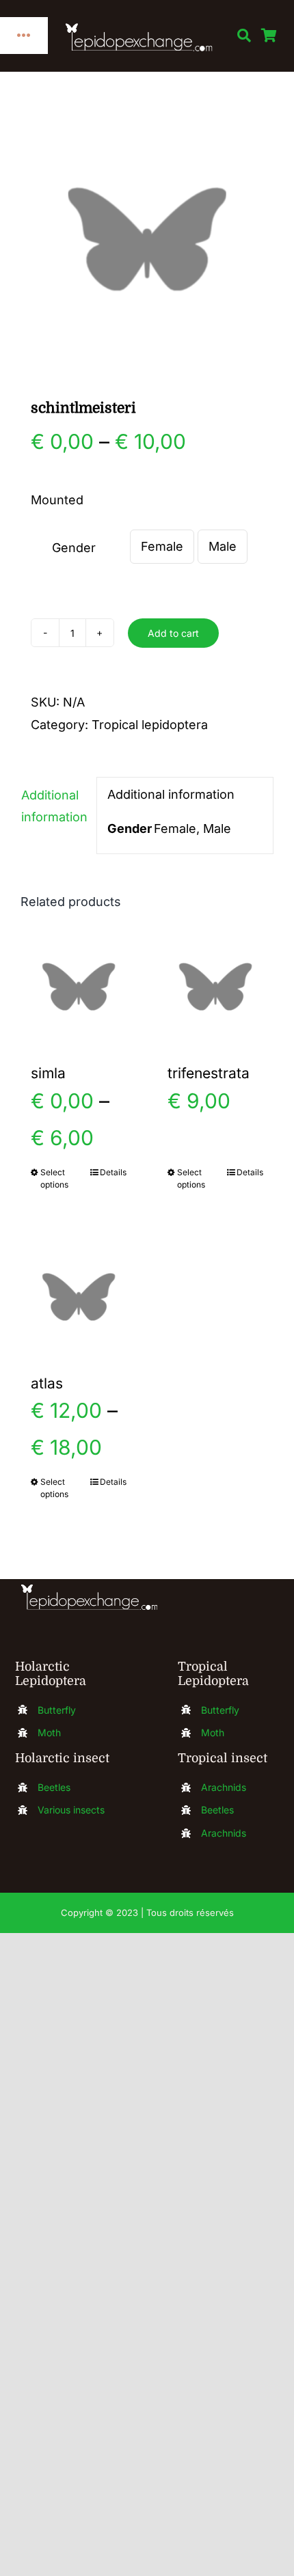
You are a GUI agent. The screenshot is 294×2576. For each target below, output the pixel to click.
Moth (49, 1732)
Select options (54, 1178)
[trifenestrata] (215, 987)
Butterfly (57, 1710)
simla (48, 1073)
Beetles (54, 1787)
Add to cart (173, 633)
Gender (74, 548)
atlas (47, 1383)
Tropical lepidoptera (150, 725)
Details (113, 1172)
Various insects (71, 1810)
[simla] (79, 987)
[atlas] (79, 1297)
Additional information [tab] (54, 806)
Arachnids (224, 1787)
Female (162, 546)
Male (223, 546)
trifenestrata (209, 1073)
